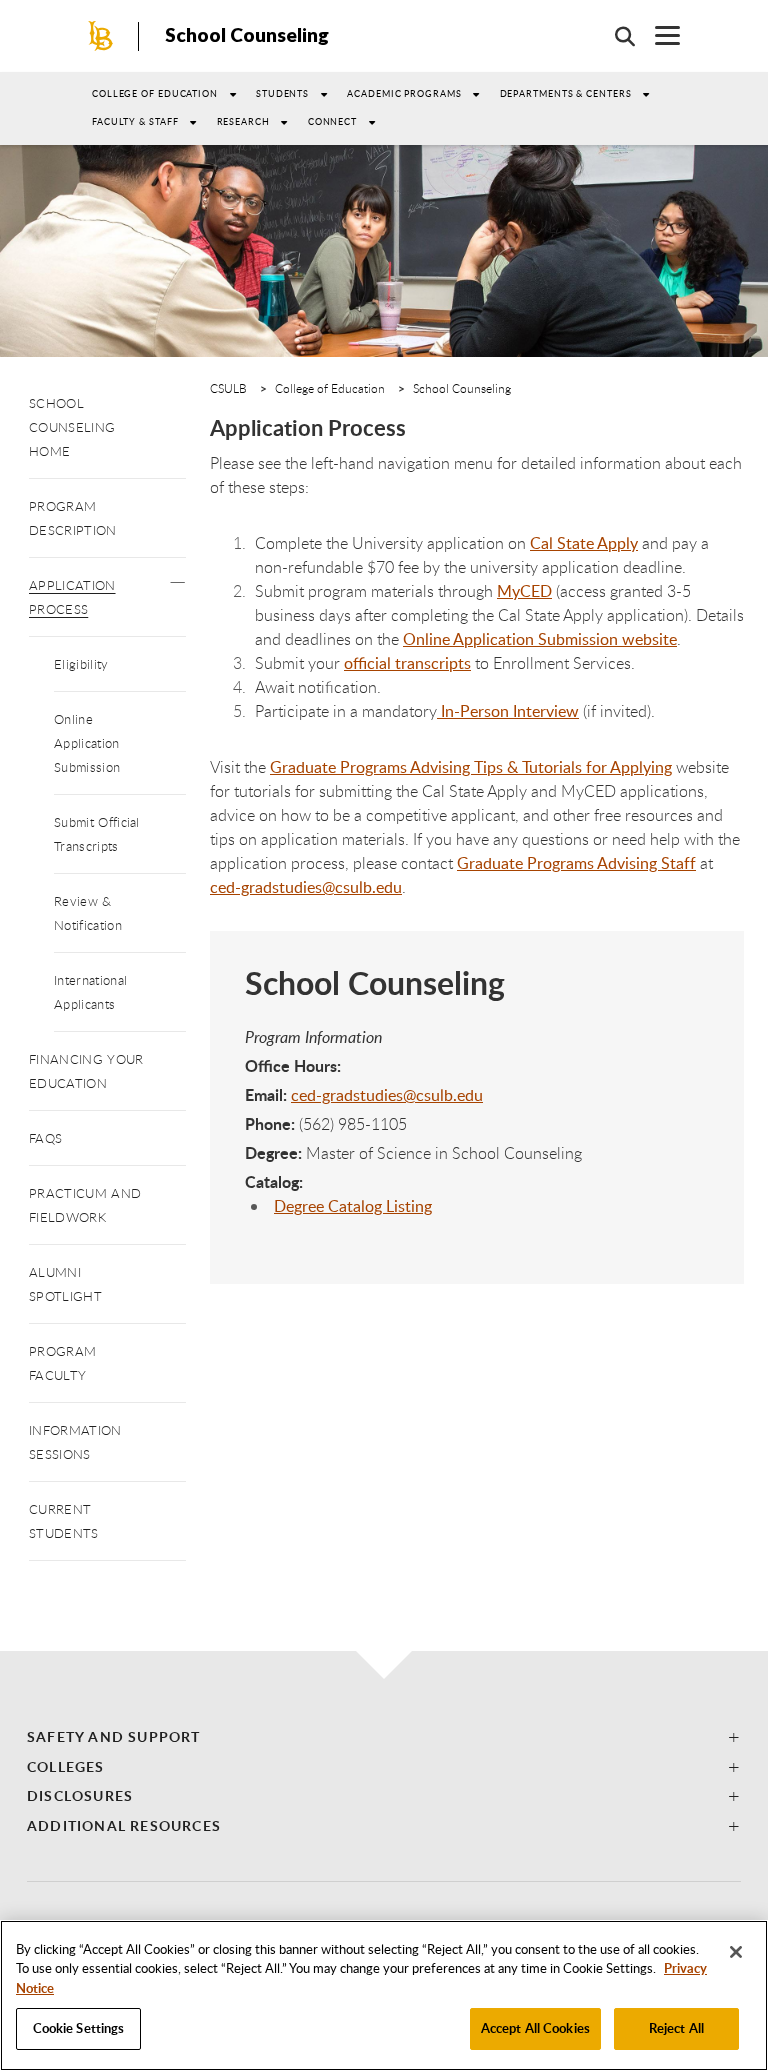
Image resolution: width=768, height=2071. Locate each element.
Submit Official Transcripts (97, 834)
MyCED (524, 591)
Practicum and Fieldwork (85, 1205)
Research (243, 121)
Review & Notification (88, 913)
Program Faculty (62, 1363)
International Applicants (90, 992)
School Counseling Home (72, 427)
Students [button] (282, 93)
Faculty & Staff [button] (135, 121)
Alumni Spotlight (65, 1284)
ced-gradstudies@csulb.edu (387, 1095)
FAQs (45, 1138)
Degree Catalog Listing (353, 1206)
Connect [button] (332, 121)
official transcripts (407, 663)
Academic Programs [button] (404, 93)
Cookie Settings (79, 2028)
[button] (177, 577)
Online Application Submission (87, 743)
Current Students (64, 1521)
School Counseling (247, 34)
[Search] (615, 36)
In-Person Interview (508, 711)
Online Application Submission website (540, 639)
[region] (384, 1995)
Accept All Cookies (535, 2028)
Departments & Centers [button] (566, 93)
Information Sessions (75, 1442)
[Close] (736, 1952)
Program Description (73, 518)
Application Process (72, 597)
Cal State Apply (584, 543)
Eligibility (81, 664)
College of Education (155, 93)
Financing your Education (86, 1071)
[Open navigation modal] (657, 35)
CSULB (228, 388)
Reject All (676, 2028)
